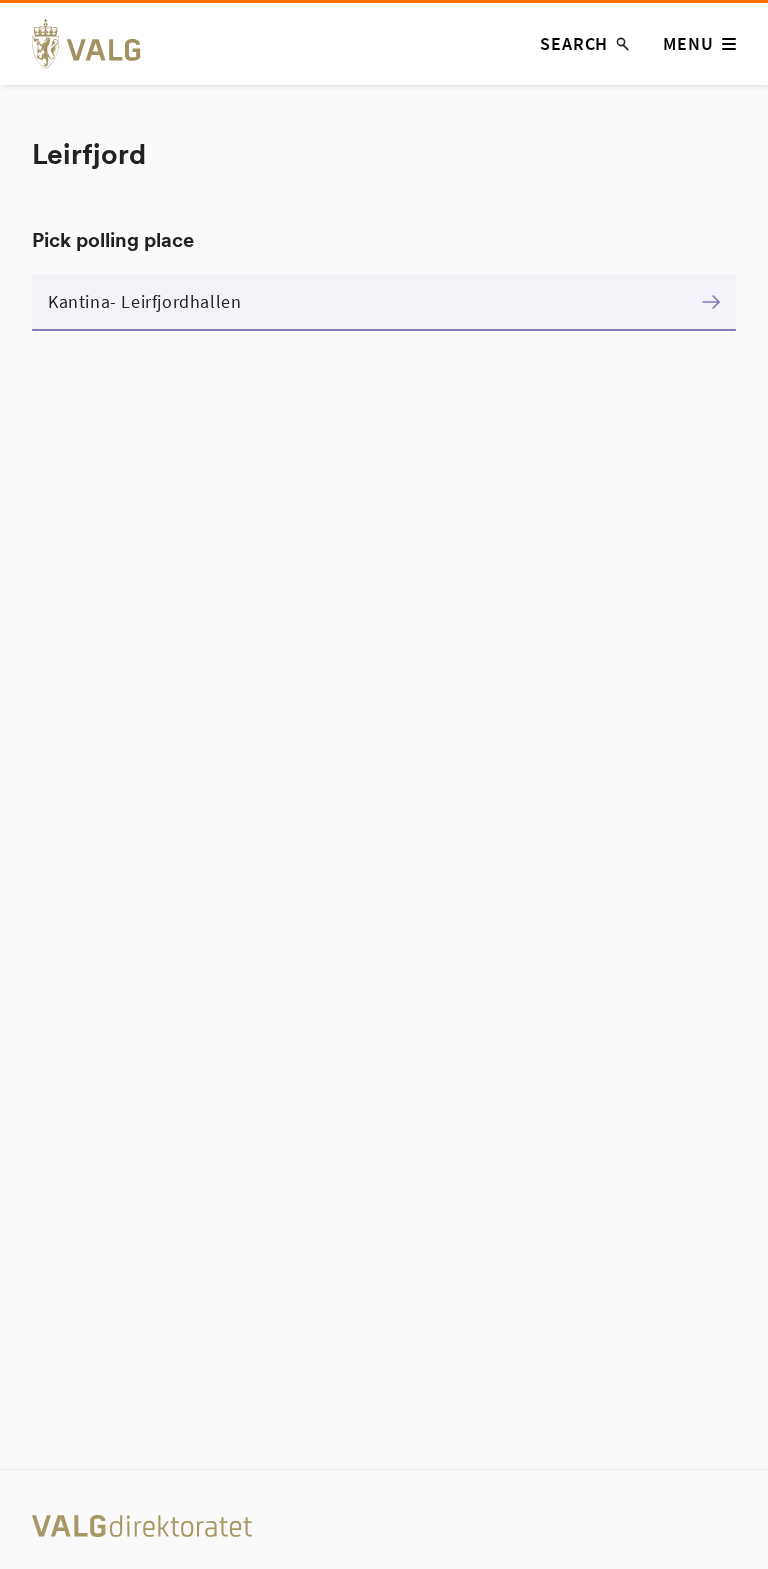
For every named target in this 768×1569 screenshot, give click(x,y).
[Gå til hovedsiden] (97, 44)
